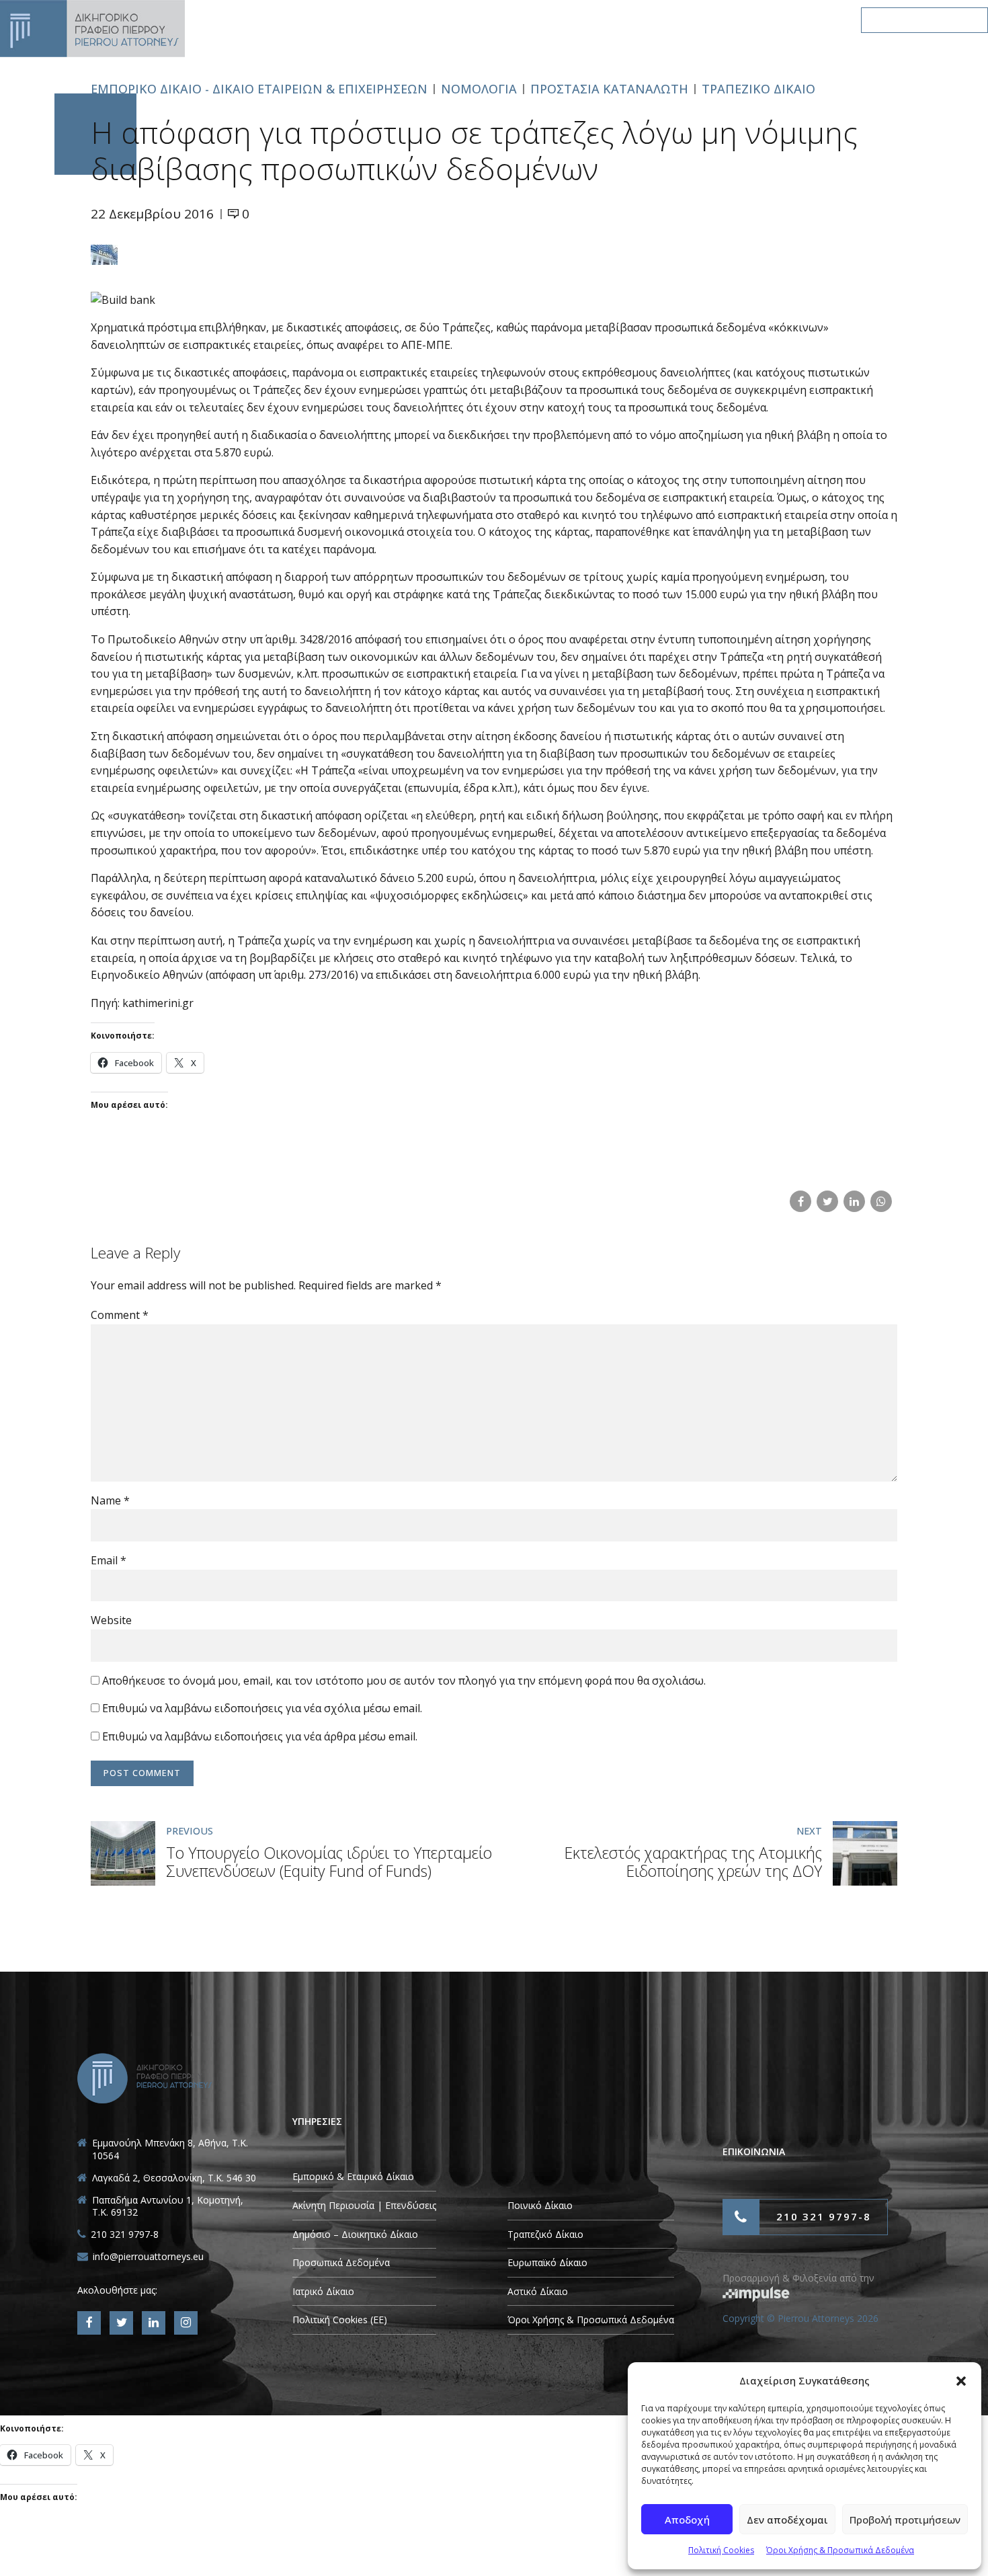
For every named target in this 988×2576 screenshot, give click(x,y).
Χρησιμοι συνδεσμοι (619, 20)
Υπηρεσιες (508, 20)
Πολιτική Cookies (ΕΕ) (340, 2320)
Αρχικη (330, 20)
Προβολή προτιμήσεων (905, 2520)
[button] (961, 2381)
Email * (109, 1560)
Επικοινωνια (796, 20)
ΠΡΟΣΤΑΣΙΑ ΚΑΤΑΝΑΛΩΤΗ (609, 89)
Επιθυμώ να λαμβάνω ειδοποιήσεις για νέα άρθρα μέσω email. (260, 1736)
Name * (110, 1500)
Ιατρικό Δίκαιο (323, 2291)
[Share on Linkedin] (854, 1201)
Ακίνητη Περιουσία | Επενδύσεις (364, 2205)
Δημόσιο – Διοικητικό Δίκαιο (355, 2234)
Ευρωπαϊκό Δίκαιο (547, 2262)
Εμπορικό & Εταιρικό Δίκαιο (353, 2176)
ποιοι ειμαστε (415, 20)
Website (111, 1620)
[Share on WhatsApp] (881, 1201)
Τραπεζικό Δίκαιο (545, 2234)
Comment (120, 1315)
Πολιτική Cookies (721, 2550)
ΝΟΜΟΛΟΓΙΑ (479, 89)
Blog (718, 20)
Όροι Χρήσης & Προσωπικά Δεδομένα (840, 2550)
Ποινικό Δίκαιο (540, 2205)
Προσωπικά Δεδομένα (341, 2262)
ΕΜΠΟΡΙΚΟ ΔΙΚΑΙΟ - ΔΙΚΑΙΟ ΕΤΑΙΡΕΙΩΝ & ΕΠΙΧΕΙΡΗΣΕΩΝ (259, 89)
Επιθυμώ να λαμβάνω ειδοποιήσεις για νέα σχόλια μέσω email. (262, 1708)
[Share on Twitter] (827, 1201)
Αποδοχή (687, 2520)
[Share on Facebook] (800, 1201)
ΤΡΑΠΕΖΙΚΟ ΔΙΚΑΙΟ (758, 89)
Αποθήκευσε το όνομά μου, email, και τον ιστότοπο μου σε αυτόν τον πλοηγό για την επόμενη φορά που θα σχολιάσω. (404, 1681)
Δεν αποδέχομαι (787, 2520)
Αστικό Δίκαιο (538, 2291)
